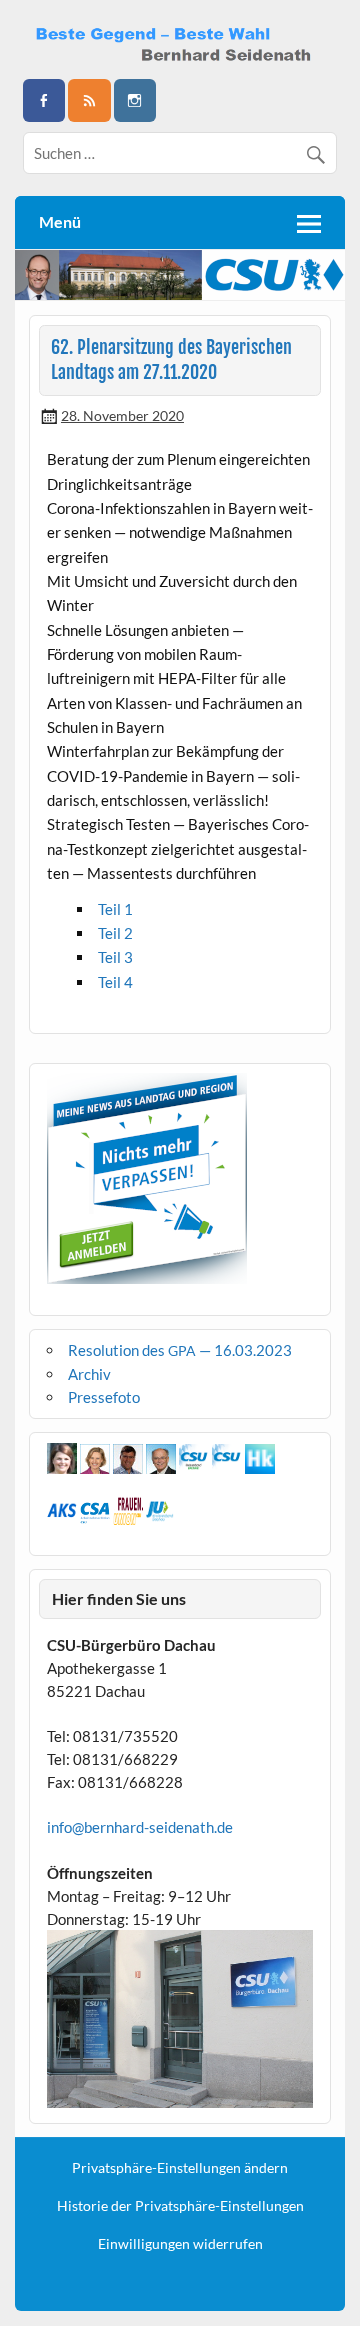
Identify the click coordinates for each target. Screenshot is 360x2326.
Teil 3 (115, 957)
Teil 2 (115, 933)
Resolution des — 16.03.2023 (180, 1350)
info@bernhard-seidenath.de (140, 1827)
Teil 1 (115, 909)
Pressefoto (104, 1397)
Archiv (89, 1374)
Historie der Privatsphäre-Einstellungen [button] (180, 2206)
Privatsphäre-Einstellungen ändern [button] (180, 2168)
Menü (60, 221)
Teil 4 (115, 982)
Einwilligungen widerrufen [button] (180, 2244)
